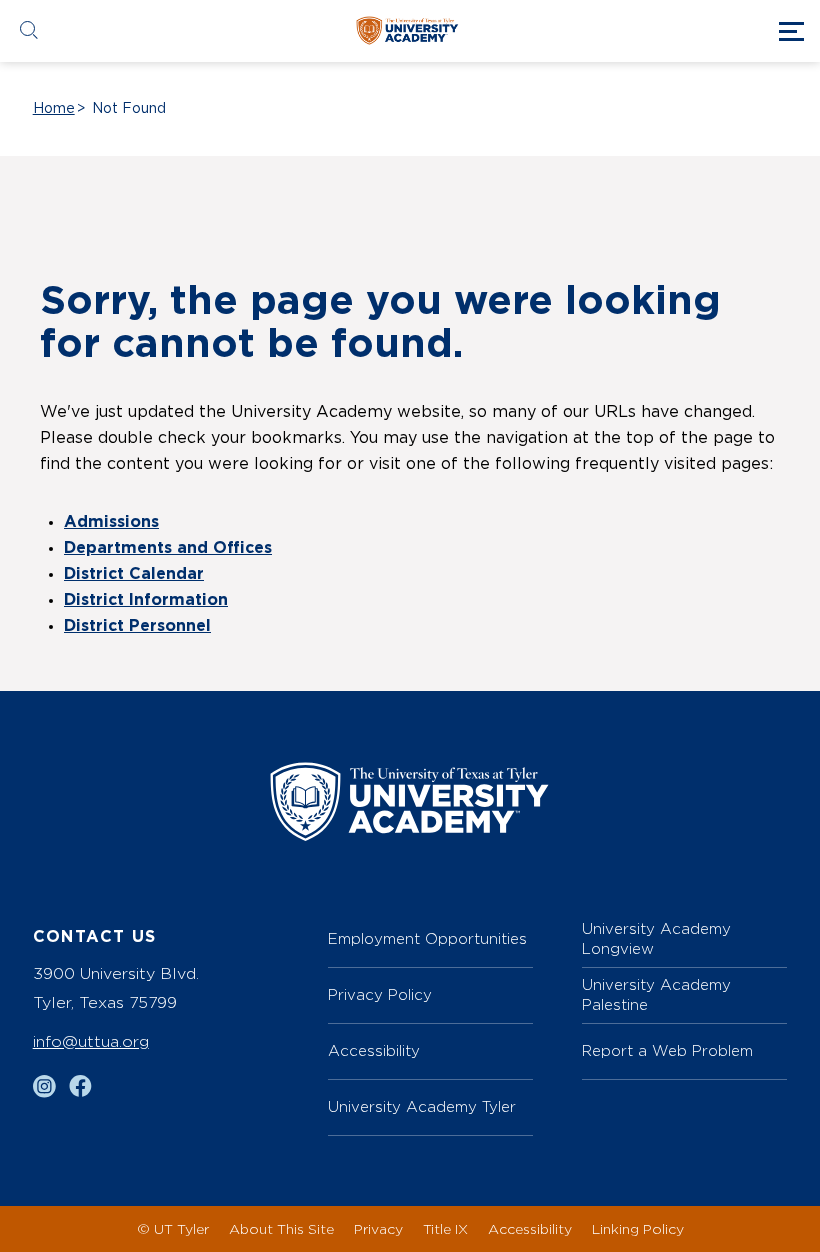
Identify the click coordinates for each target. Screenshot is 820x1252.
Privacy (378, 1228)
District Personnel (137, 626)
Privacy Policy (380, 994)
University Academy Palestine (656, 994)
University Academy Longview (656, 938)
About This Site (281, 1228)
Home (54, 109)
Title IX (445, 1228)
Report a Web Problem (667, 1050)
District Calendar (134, 574)
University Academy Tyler (422, 1106)
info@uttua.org (91, 1041)
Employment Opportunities (427, 938)
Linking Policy (638, 1228)
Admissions (111, 522)
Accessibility (374, 1050)
